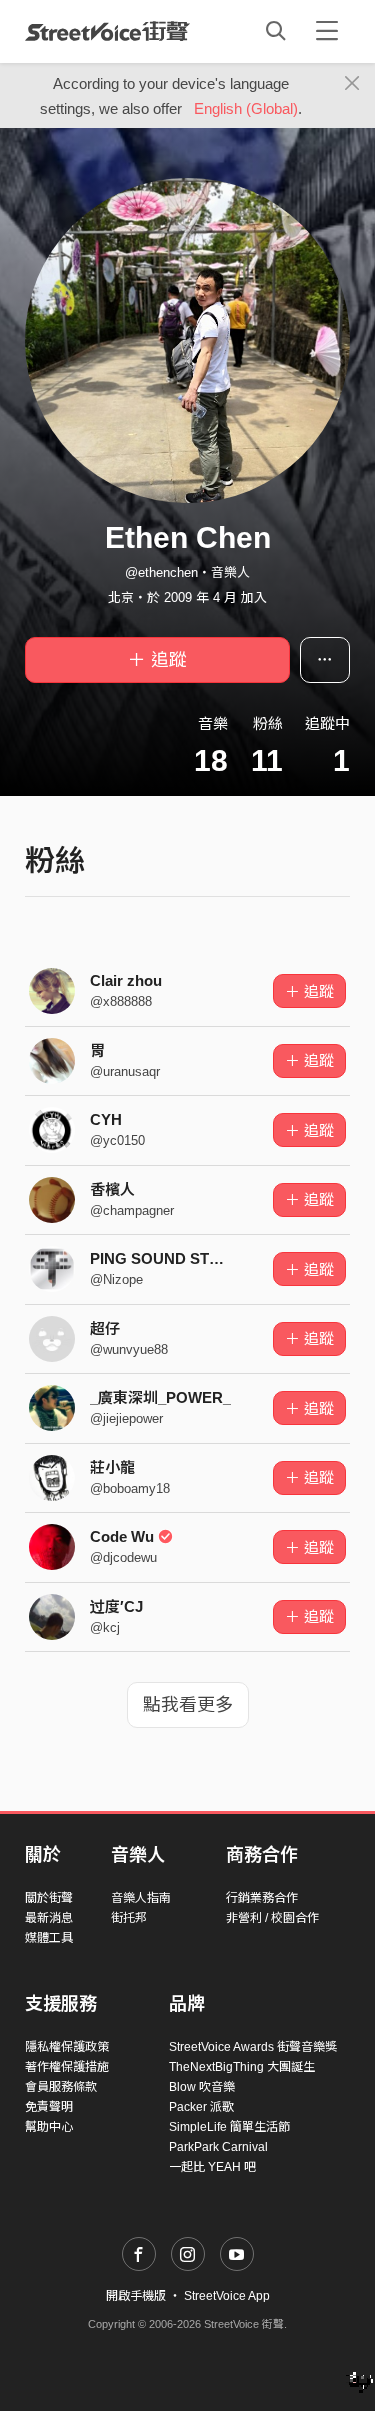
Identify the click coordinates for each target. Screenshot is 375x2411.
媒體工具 (49, 1938)
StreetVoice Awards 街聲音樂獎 (253, 2047)
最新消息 (49, 1918)
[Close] (352, 84)
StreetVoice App (227, 2296)
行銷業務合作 (262, 1898)
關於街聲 (49, 1898)
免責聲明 (49, 2107)
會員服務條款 (61, 2087)
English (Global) (246, 108)
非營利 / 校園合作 (272, 1918)
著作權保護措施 (67, 2067)
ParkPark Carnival (218, 2147)
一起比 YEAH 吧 (212, 2167)
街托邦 (129, 1918)
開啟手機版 (136, 2296)
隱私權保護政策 (67, 2047)
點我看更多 (188, 1705)
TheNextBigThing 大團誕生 (242, 2067)
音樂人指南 (141, 1898)
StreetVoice (107, 31)
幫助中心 (49, 2127)
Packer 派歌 (201, 2107)
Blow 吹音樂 (202, 2087)
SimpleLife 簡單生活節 (229, 2127)
